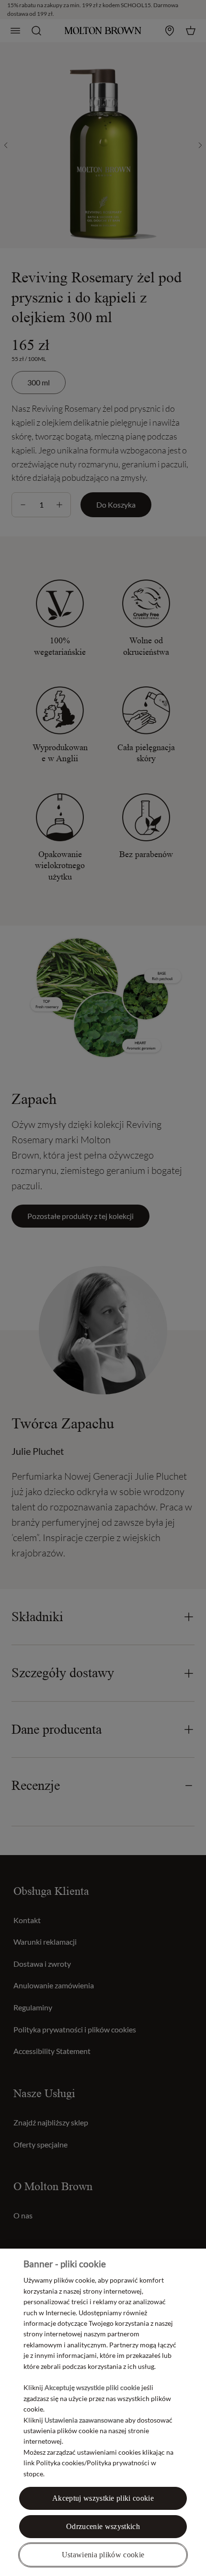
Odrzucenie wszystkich (103, 2526)
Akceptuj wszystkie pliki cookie (103, 2498)
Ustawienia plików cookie (103, 2555)
